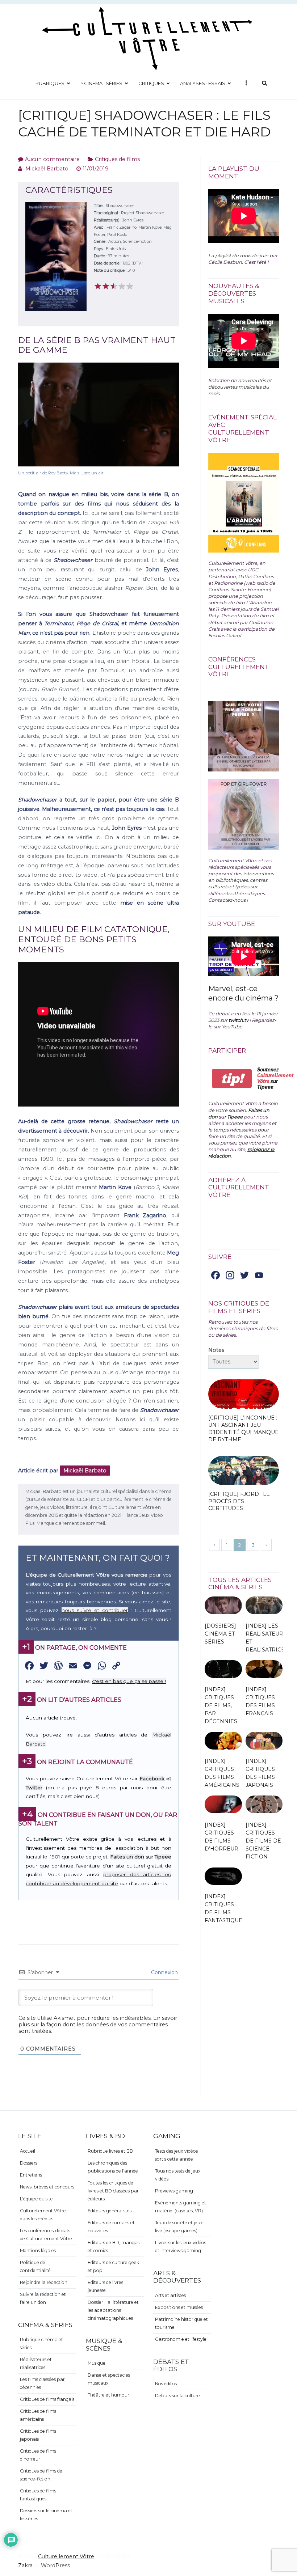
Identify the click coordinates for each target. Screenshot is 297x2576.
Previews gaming (174, 2191)
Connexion (164, 1972)
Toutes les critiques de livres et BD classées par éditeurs (113, 2191)
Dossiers (29, 2163)
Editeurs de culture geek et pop (113, 2266)
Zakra (25, 2566)
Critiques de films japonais (38, 2435)
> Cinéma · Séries (101, 83)
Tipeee (163, 1857)
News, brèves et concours (47, 2187)
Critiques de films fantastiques (38, 2495)
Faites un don (127, 1857)
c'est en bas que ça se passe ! (129, 1681)
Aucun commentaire (52, 159)
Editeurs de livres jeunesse (105, 2286)
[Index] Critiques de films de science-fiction (263, 1841)
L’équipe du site (36, 2199)
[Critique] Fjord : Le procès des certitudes (239, 1501)
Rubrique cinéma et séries (41, 2344)
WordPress (55, 2566)
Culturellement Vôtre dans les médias (43, 2215)
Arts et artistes (170, 2295)
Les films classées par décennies (42, 2383)
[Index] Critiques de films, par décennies (221, 1706)
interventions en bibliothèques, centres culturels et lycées (241, 880)
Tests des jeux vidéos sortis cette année (176, 2155)
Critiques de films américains (38, 2415)
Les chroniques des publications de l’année (113, 2167)
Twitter (34, 1788)
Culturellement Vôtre (66, 2556)
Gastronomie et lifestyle (181, 2339)
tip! (232, 1078)
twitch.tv (239, 1020)
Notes (216, 1350)
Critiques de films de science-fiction (41, 2475)
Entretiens (31, 2175)
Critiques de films (117, 159)
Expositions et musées (179, 2307)
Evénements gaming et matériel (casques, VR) (181, 2207)
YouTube (232, 1027)
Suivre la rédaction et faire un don (43, 2298)
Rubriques (50, 83)
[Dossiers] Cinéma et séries (220, 1634)
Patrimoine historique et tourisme (181, 2323)
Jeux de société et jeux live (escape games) (179, 2227)
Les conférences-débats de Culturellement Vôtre (46, 2235)
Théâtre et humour (108, 2395)
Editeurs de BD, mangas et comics (114, 2247)
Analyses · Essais (203, 83)
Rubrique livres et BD (110, 2151)
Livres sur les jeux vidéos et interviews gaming (181, 2247)
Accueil (28, 2151)
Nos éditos (166, 2384)
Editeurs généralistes (110, 2211)
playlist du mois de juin (242, 255)
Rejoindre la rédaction (44, 2282)
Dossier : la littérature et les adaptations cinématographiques (113, 2310)
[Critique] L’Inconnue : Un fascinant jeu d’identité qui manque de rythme (243, 1428)
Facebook (152, 1778)
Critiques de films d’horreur (38, 2455)
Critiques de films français (47, 2399)
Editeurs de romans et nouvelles (111, 2227)
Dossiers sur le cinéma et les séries (46, 2515)
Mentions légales (38, 2251)
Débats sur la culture (177, 2396)
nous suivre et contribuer (95, 1610)
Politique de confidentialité (35, 2266)
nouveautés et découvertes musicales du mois (240, 387)
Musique (97, 2363)
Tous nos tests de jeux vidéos (178, 2175)
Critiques (151, 83)
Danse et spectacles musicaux (109, 2379)
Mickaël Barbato (47, 169)
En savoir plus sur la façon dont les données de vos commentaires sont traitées (98, 2025)
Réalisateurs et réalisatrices (36, 2363)
